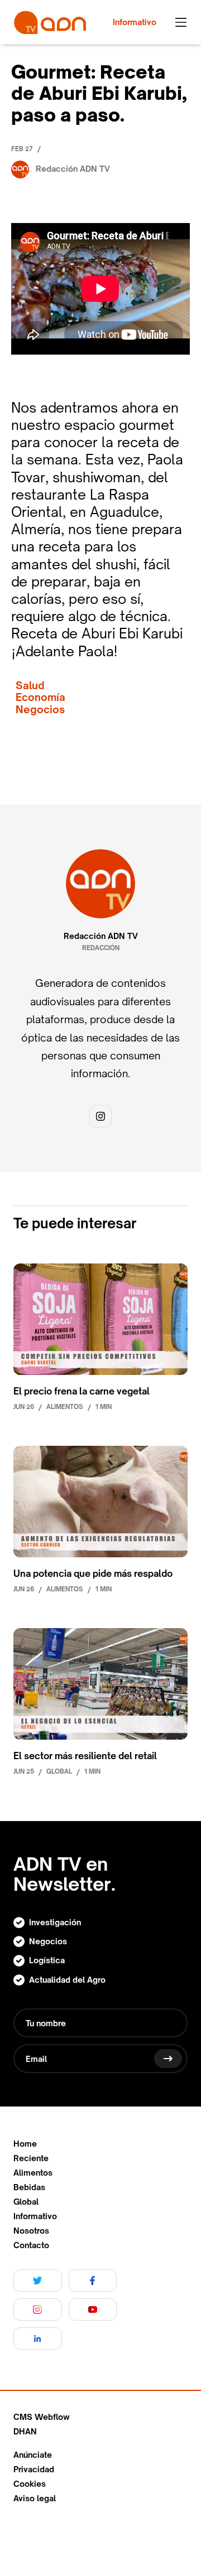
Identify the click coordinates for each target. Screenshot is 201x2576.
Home (25, 2144)
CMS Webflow (42, 2417)
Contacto (31, 2245)
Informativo (35, 2216)
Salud (30, 686)
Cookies (30, 2484)
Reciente (31, 2158)
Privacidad (34, 2470)
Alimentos (33, 2173)
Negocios (40, 710)
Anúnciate (33, 2455)
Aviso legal (35, 2498)
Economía (40, 697)
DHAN (25, 2432)
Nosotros (31, 2231)
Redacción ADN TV (101, 936)
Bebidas (29, 2187)
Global (26, 2202)
